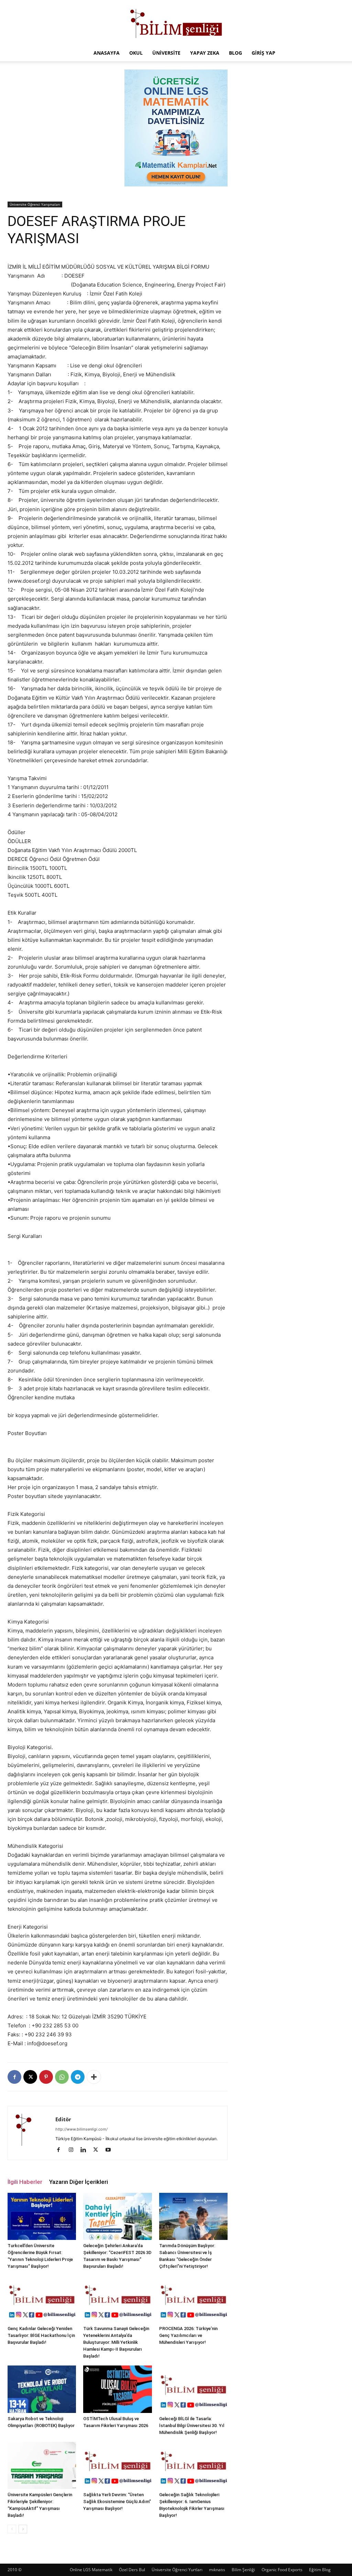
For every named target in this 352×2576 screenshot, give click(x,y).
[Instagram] (73, 2150)
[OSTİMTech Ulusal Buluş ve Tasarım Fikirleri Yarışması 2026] (117, 2389)
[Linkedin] (86, 2150)
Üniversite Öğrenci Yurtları (177, 2570)
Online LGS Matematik (91, 2570)
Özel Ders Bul (132, 2570)
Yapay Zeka (205, 53)
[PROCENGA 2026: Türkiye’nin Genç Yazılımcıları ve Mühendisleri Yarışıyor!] (193, 2299)
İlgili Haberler (25, 2182)
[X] (30, 2077)
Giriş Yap (263, 53)
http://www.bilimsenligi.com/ (81, 2129)
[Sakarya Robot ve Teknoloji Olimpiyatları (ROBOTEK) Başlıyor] (42, 2389)
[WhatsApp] (62, 2077)
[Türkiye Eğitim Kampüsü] (176, 23)
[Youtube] (111, 2150)
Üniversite (166, 53)
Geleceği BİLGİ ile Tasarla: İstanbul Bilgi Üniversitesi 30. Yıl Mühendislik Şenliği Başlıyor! (192, 2426)
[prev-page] (12, 2529)
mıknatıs (217, 2570)
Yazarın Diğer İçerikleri (79, 2182)
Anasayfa (107, 53)
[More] (94, 2077)
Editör (63, 2119)
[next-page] (23, 2529)
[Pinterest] (46, 2077)
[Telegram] (78, 2077)
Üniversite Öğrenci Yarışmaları (35, 204)
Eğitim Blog (320, 2570)
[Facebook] (14, 2077)
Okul (136, 53)
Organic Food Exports (282, 2570)
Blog (235, 53)
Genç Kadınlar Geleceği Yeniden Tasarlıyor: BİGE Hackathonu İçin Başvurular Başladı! (41, 2335)
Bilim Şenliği (243, 2570)
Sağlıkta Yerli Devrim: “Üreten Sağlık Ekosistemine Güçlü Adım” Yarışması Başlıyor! (117, 2502)
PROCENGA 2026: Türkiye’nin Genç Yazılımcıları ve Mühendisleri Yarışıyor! (188, 2335)
